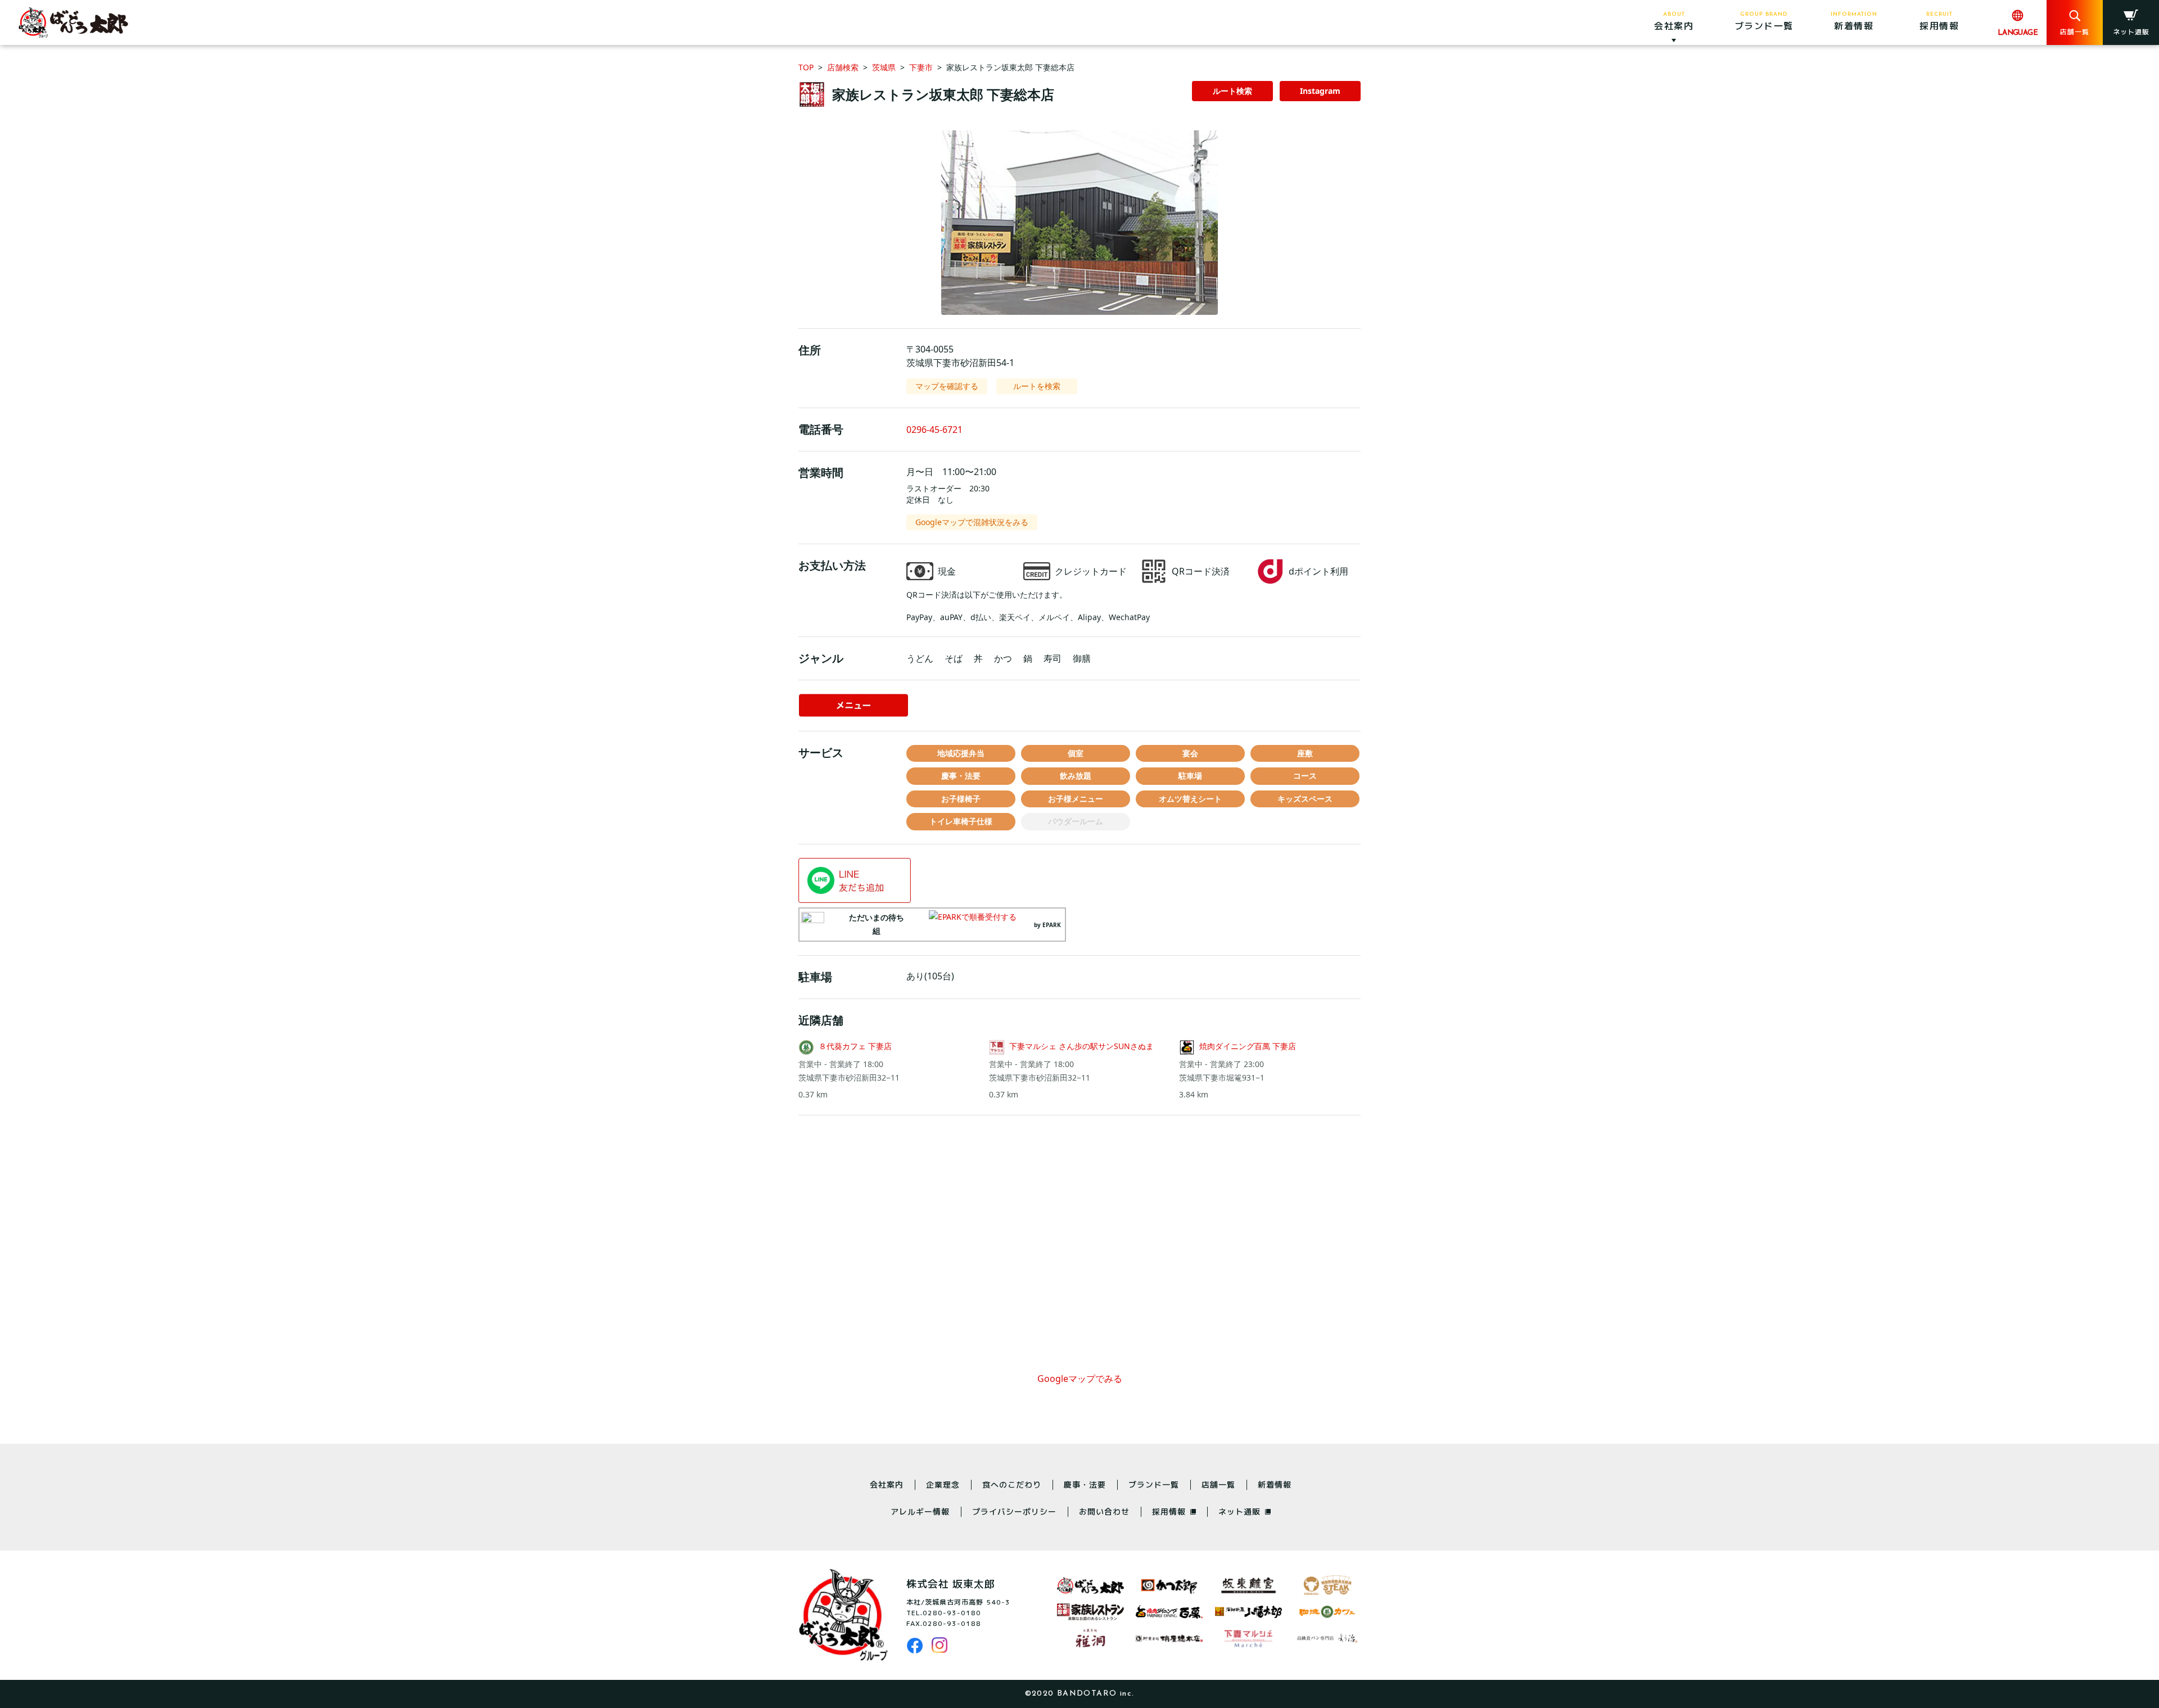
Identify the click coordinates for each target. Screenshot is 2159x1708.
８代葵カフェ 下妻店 (855, 1046)
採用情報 (1169, 1512)
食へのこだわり (1012, 1485)
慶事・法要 (1085, 1485)
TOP (806, 67)
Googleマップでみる (1080, 1379)
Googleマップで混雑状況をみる (972, 522)
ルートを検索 (1037, 386)
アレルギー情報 (920, 1512)
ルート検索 (1232, 91)
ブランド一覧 (1154, 1485)
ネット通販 (1239, 1512)
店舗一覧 (1218, 1485)
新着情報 (1275, 1485)
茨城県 (884, 67)
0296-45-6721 (934, 430)
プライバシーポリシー (1014, 1512)
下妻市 (921, 67)
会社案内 (887, 1485)
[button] (1079, 223)
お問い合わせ (1104, 1512)
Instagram (1320, 91)
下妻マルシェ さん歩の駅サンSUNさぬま (1081, 1046)
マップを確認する (947, 386)
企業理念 (943, 1485)
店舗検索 (843, 67)
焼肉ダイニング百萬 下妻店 (1248, 1046)
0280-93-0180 (952, 1613)
